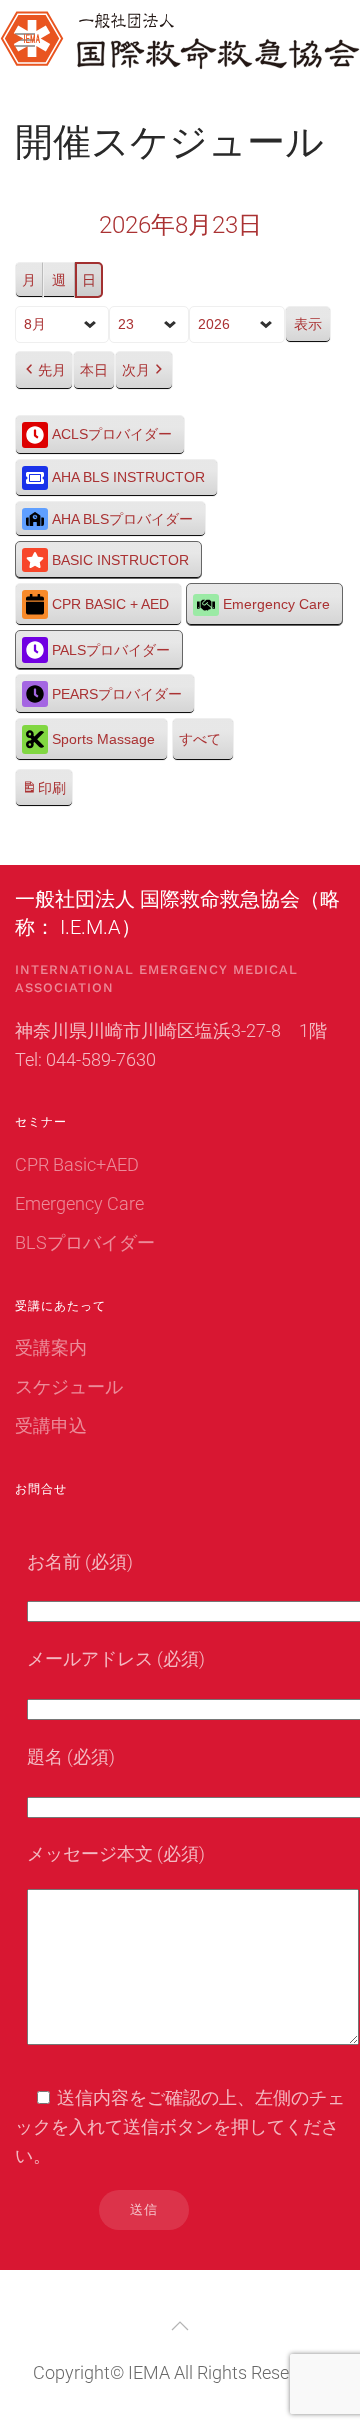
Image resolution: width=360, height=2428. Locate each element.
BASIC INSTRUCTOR (120, 560)
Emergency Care (276, 604)
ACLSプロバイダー (112, 434)
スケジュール (69, 1386)
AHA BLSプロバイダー (122, 519)
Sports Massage (103, 739)
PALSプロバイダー (111, 650)
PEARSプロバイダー (117, 694)
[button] (180, 2326)
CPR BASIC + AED (110, 604)
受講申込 (51, 1425)
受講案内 (51, 1347)
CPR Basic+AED (77, 1164)
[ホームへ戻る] (180, 40)
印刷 (43, 794)
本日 (94, 370)
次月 (136, 370)
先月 (52, 370)
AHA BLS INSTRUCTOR (128, 477)
